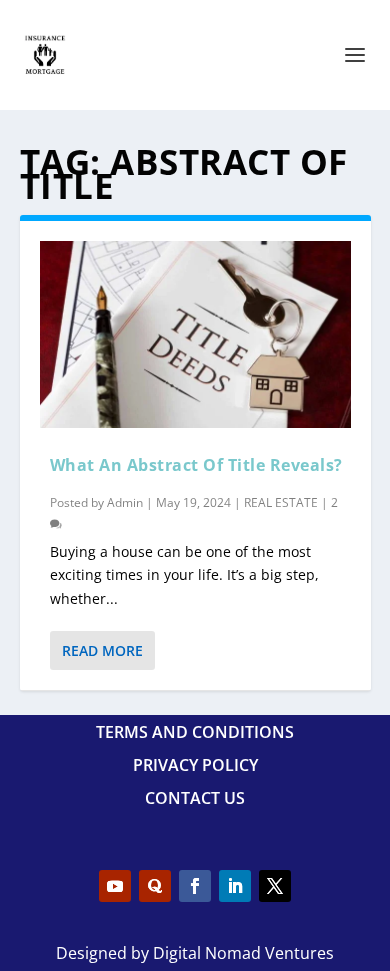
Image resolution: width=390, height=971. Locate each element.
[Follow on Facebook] (195, 886)
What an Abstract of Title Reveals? (196, 465)
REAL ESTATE (281, 502)
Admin (125, 502)
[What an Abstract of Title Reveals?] (195, 334)
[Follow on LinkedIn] (235, 886)
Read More (102, 650)
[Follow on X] (275, 886)
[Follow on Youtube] (115, 886)
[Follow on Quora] (155, 886)
